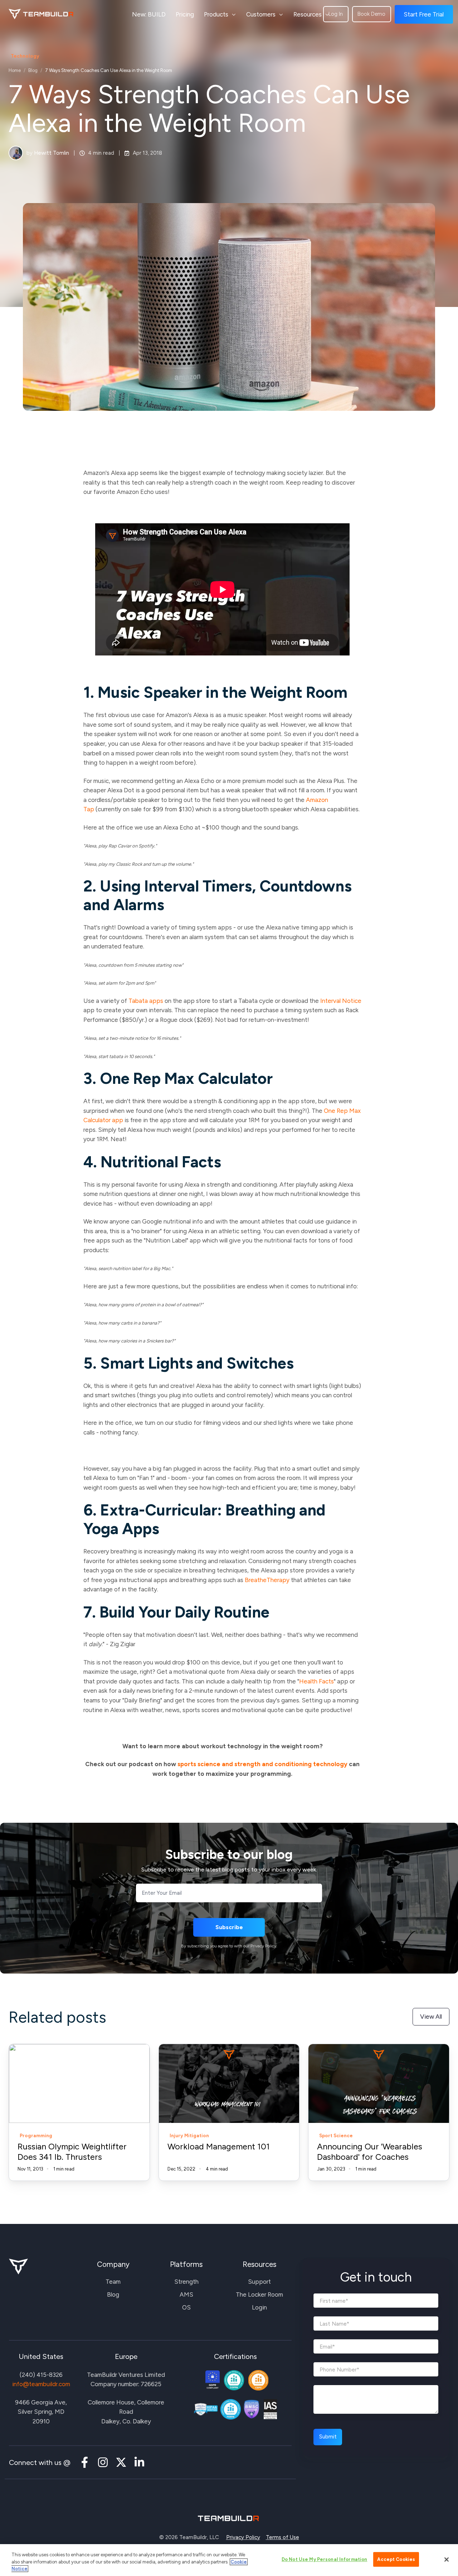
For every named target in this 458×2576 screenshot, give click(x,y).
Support (259, 2282)
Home (15, 70)
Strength (186, 2282)
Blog (33, 70)
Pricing (185, 14)
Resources (308, 14)
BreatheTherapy (267, 1580)
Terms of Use (282, 2537)
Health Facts (316, 1681)
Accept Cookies (396, 2559)
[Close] (447, 2560)
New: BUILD (149, 14)
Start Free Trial (424, 14)
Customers (261, 14)
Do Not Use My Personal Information (324, 2559)
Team (113, 2282)
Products (216, 14)
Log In (336, 14)
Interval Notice (341, 1001)
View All (431, 2017)
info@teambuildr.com (41, 2384)
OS (186, 2307)
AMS (186, 2294)
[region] (229, 2560)
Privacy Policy (243, 2537)
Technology (25, 56)
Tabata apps (146, 1001)
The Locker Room (259, 2294)
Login (259, 2307)
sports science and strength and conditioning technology (262, 1764)
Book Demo (371, 14)
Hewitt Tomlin (52, 153)
